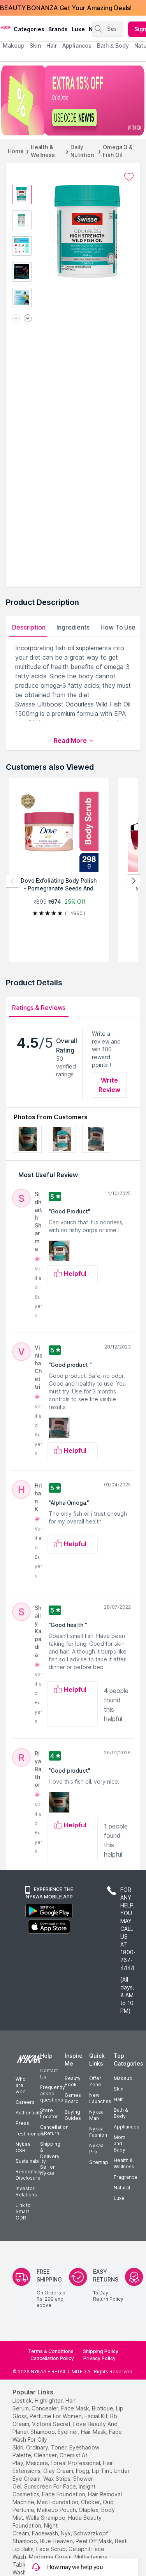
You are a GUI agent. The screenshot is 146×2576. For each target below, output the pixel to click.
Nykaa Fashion (98, 2132)
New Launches (100, 2098)
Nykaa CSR (23, 2147)
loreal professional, (76, 2463)
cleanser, (46, 2455)
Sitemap (99, 2162)
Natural (122, 2188)
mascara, (38, 2463)
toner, (59, 2447)
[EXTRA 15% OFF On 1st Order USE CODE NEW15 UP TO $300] (73, 100)
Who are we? (21, 2085)
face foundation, (64, 2494)
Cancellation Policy (52, 2358)
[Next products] (134, 881)
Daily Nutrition (82, 151)
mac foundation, (58, 2502)
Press (22, 2123)
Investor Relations (26, 2192)
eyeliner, (69, 2432)
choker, (91, 2502)
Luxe (119, 2198)
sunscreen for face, (51, 2486)
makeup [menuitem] (13, 45)
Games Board (73, 2098)
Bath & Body (121, 2113)
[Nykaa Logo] (6, 27)
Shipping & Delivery (50, 2150)
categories (29, 29)
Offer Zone (95, 2081)
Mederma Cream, (51, 2557)
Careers (25, 2102)
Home (16, 151)
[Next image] (28, 319)
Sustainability (31, 2161)
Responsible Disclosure (30, 2175)
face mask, (76, 2408)
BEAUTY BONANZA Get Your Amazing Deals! (66, 8)
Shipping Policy (101, 2351)
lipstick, (23, 2400)
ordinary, (38, 2447)
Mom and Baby (120, 2143)
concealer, (46, 2408)
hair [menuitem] (52, 45)
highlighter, (49, 2400)
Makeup (123, 2078)
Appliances (127, 2127)
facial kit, (97, 2416)
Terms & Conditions (51, 2351)
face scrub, (52, 2549)
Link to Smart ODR (23, 2211)
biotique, (103, 2408)
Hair (118, 2099)
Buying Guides (73, 2115)
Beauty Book (73, 2081)
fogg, (83, 2471)
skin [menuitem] (35, 45)
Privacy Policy (99, 2358)
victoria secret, (52, 2424)
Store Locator (49, 2113)
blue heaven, (57, 2541)
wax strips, (57, 2479)
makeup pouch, (57, 2510)
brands (58, 29)
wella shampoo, (46, 2518)
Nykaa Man (96, 2115)
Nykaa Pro (96, 2149)
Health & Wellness (43, 151)
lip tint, (102, 2471)
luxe (78, 29)
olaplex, (89, 2510)
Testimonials (30, 2134)
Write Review (110, 1085)
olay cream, (59, 2471)
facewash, (46, 2533)
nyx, (66, 2533)
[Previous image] (16, 319)
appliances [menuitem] (77, 45)
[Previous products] (12, 881)
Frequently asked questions (53, 2093)
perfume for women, (56, 2416)
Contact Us (49, 2074)
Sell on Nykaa (48, 2170)
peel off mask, (94, 2541)
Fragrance (126, 2177)
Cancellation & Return (54, 2130)
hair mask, (94, 2432)
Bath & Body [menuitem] (113, 45)
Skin (119, 2089)
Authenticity (29, 2113)
